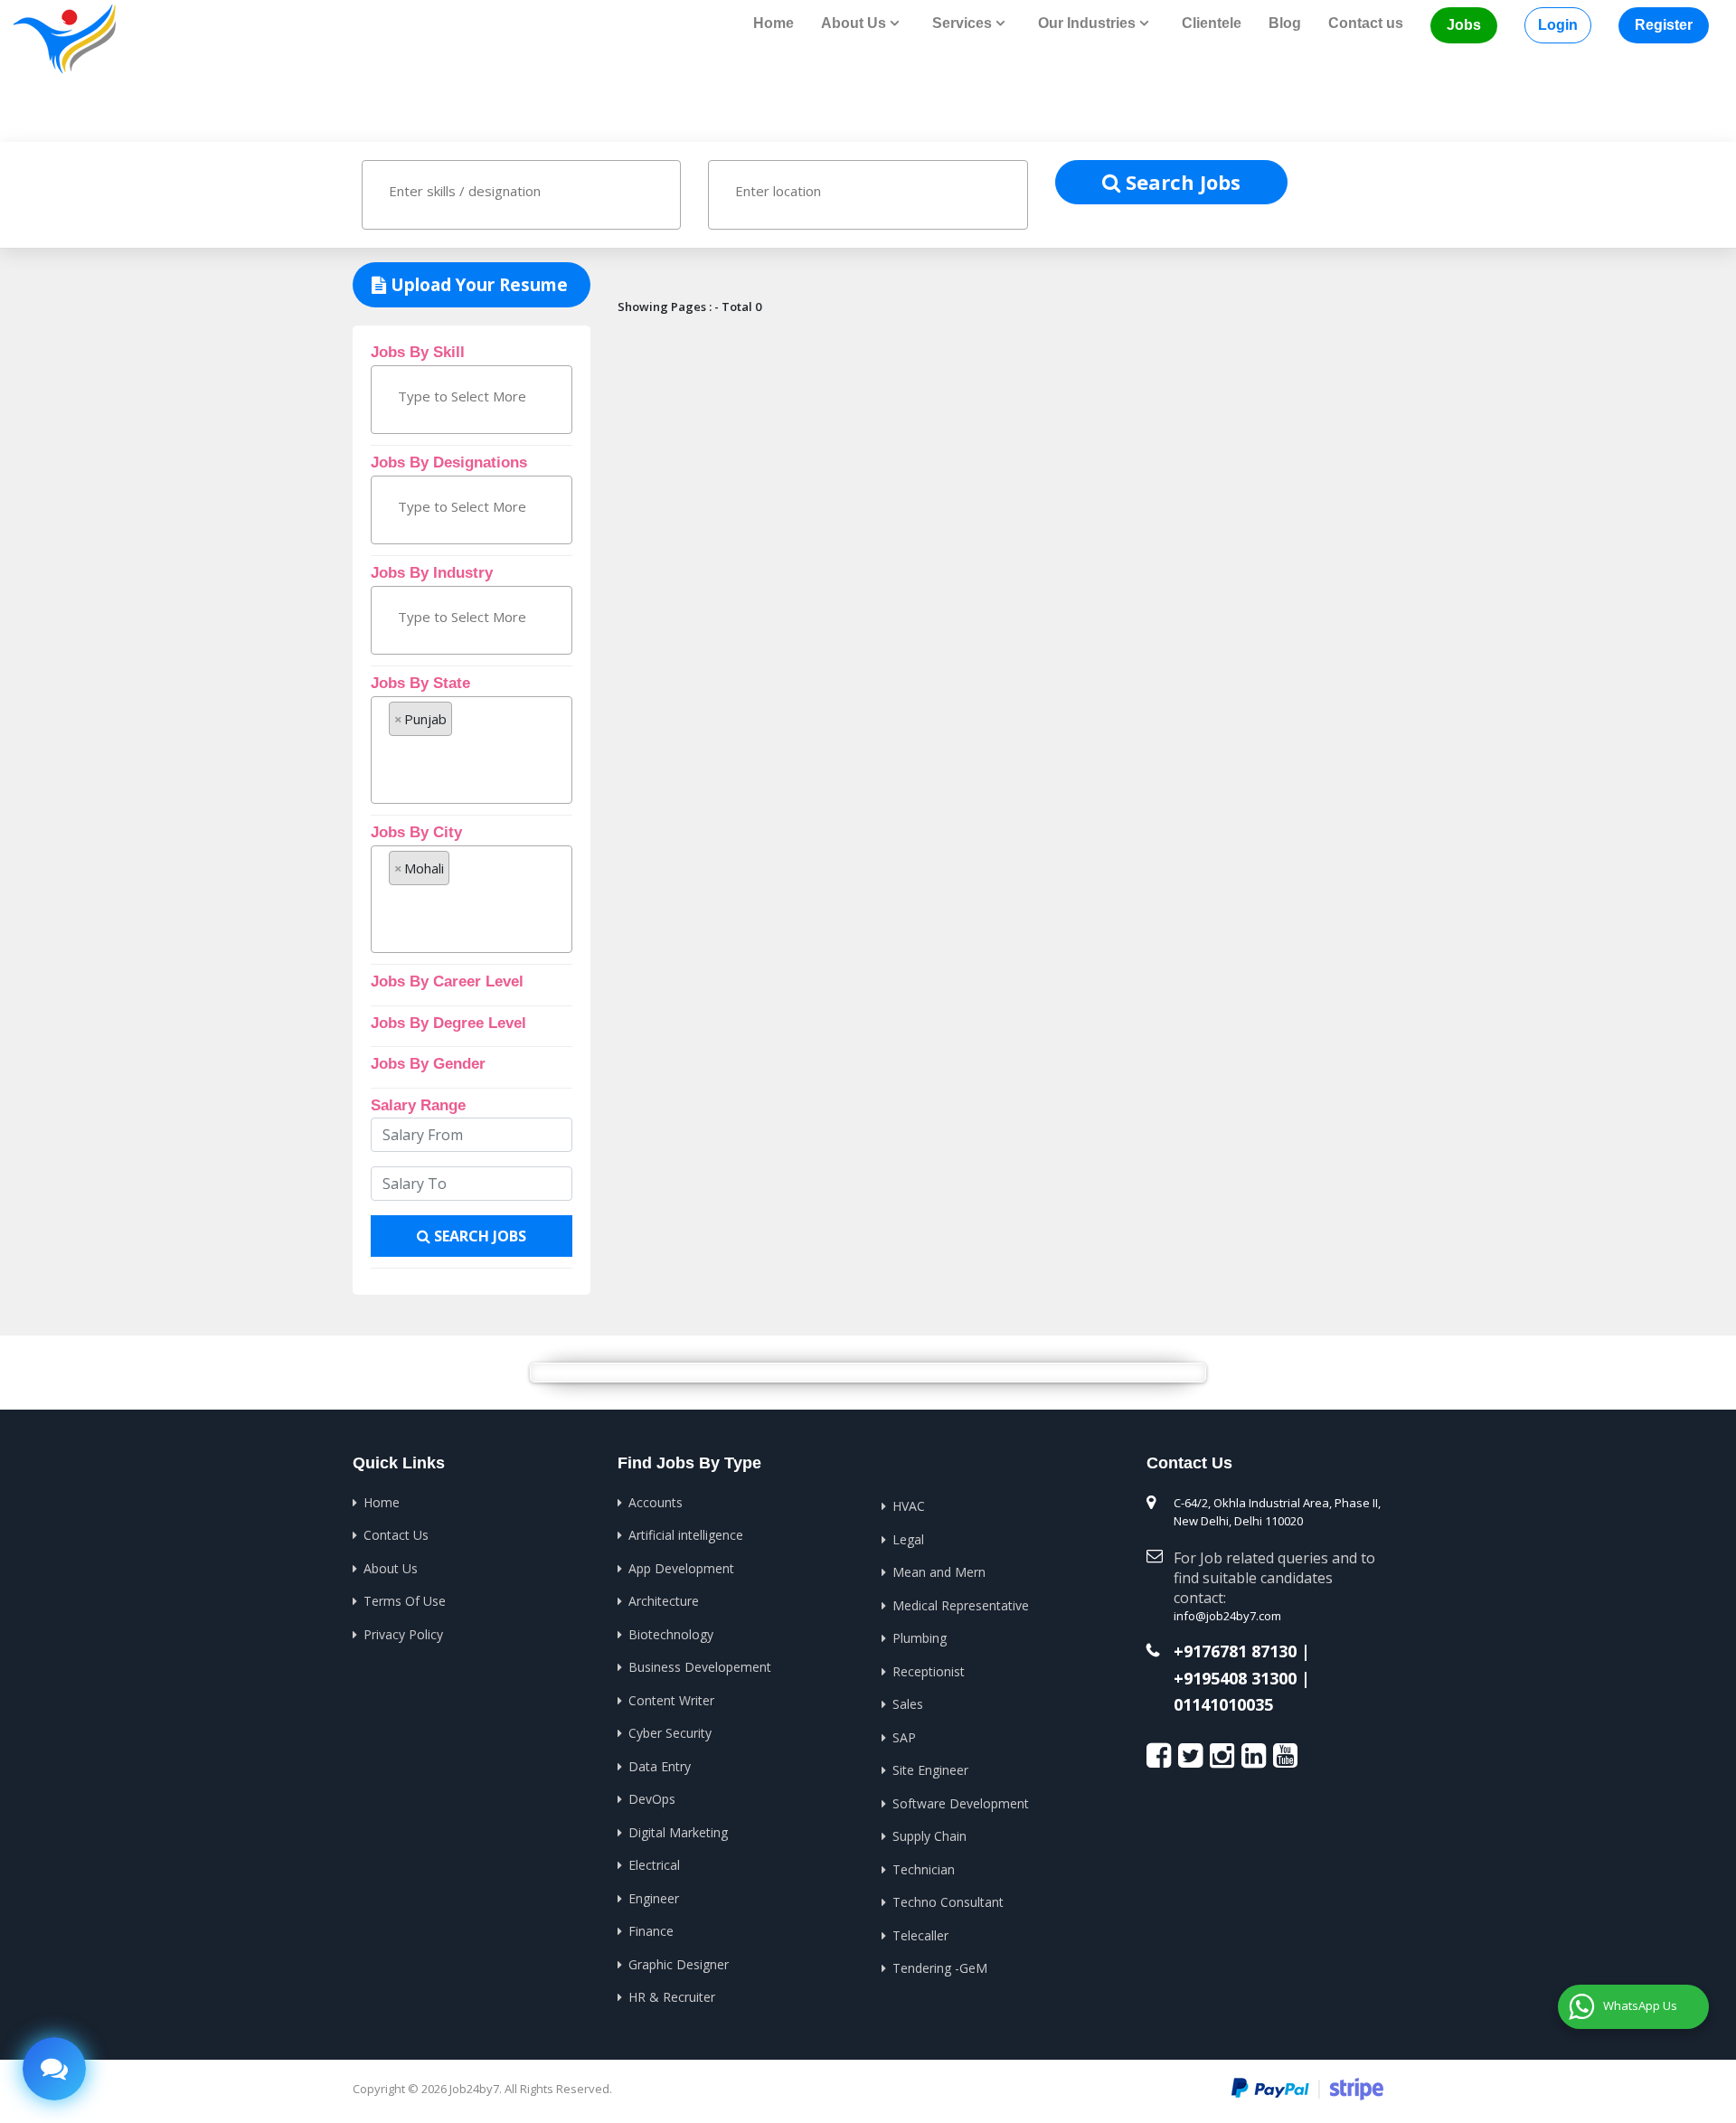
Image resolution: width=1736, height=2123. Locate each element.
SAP (904, 1737)
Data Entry (660, 1766)
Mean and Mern (939, 1572)
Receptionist (929, 1671)
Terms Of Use (405, 1601)
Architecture (664, 1601)
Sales (908, 1704)
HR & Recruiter (672, 1997)
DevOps (652, 1799)
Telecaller (920, 1935)
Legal (908, 1539)
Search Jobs (1180, 182)
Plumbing (920, 1638)
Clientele (1212, 23)
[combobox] (521, 195)
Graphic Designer (679, 1964)
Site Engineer (930, 1770)
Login (1558, 25)
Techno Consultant (948, 1902)
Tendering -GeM (940, 1968)
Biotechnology (671, 1634)
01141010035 (1223, 1705)
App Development (681, 1568)
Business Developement (700, 1667)
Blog (1285, 23)
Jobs (1464, 25)
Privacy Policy (403, 1634)
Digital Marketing (678, 1832)
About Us (391, 1568)
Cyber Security (670, 1733)
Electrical (654, 1865)
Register (1664, 25)
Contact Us (396, 1535)
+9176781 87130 (1235, 1652)
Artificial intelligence (686, 1535)
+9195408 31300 (1235, 1679)
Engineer (654, 1898)
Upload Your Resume (477, 285)
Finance (651, 1931)
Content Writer (671, 1700)
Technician (924, 1869)
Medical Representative (961, 1605)
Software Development (961, 1803)
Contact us (1366, 23)
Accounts (656, 1502)
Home (774, 23)
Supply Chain (929, 1836)
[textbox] (467, 191)
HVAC (909, 1506)
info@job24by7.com (1227, 1616)
